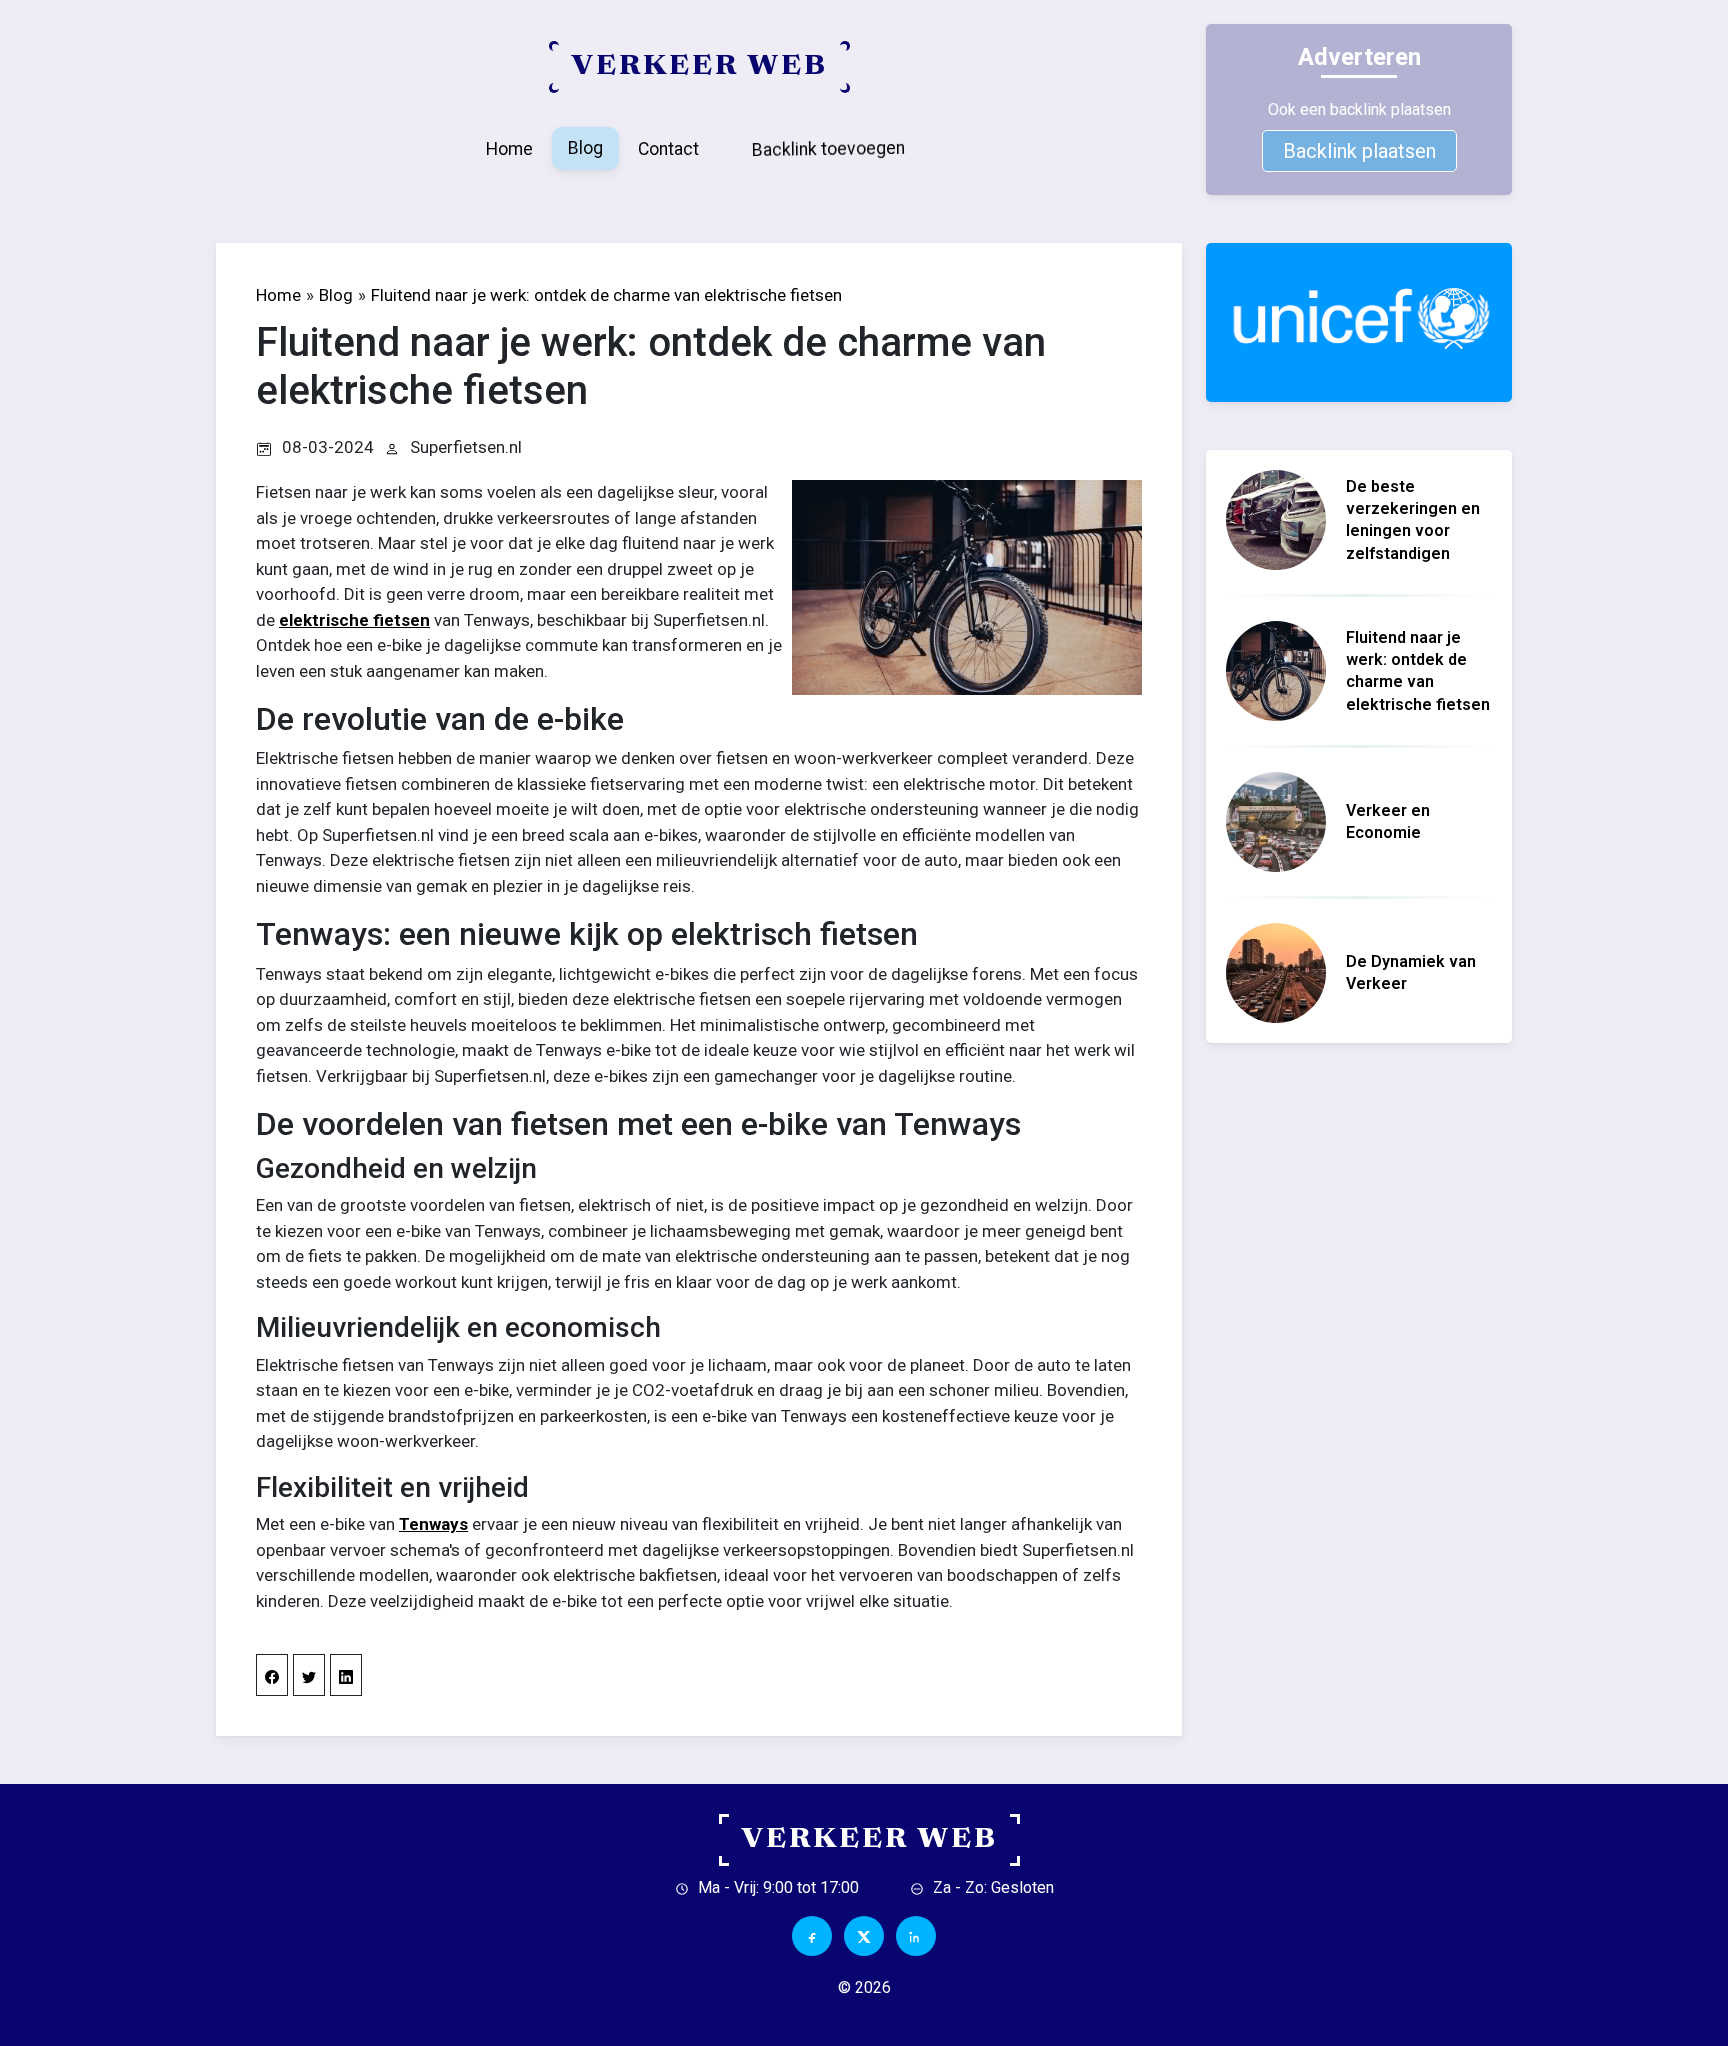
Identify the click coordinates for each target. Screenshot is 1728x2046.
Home (509, 149)
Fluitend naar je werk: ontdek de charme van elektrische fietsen (606, 295)
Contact (668, 149)
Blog (585, 148)
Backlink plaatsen (1359, 151)
